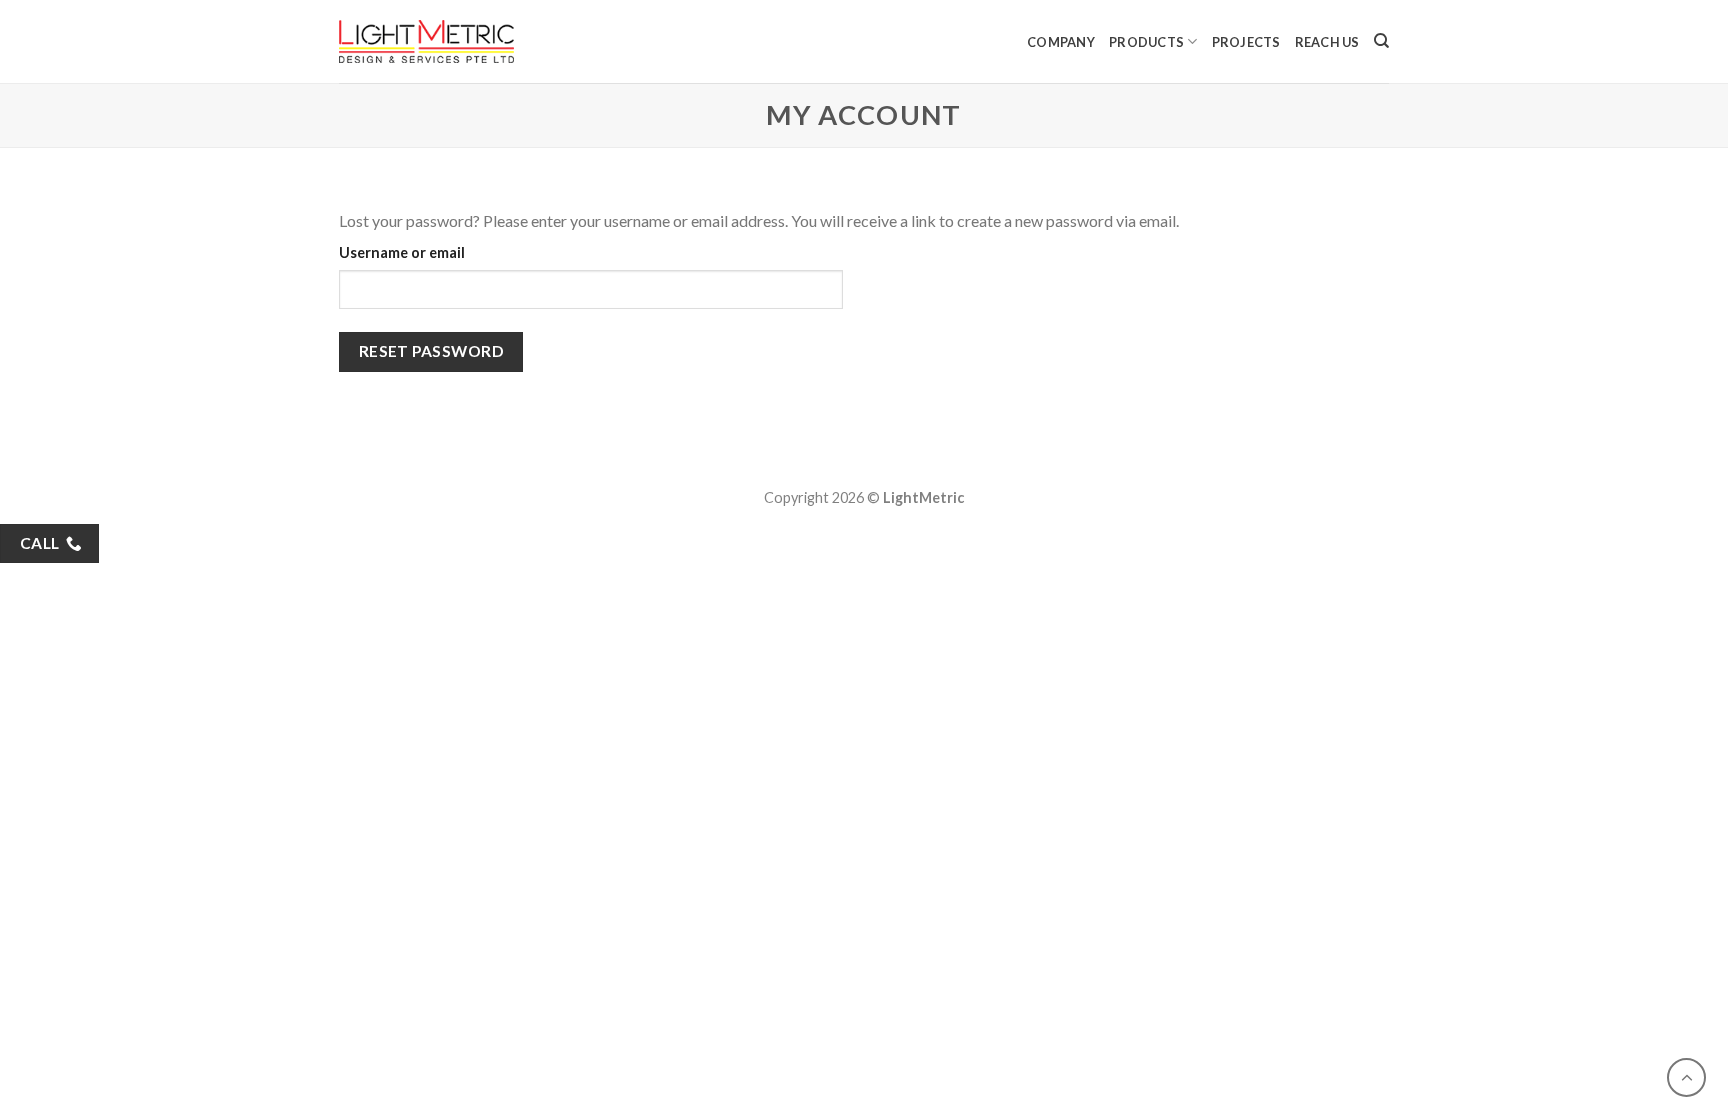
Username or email (402, 252)
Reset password (431, 351)
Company (1061, 42)
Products (1146, 42)
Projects (1246, 42)
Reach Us (1327, 42)
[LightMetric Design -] (426, 41)
